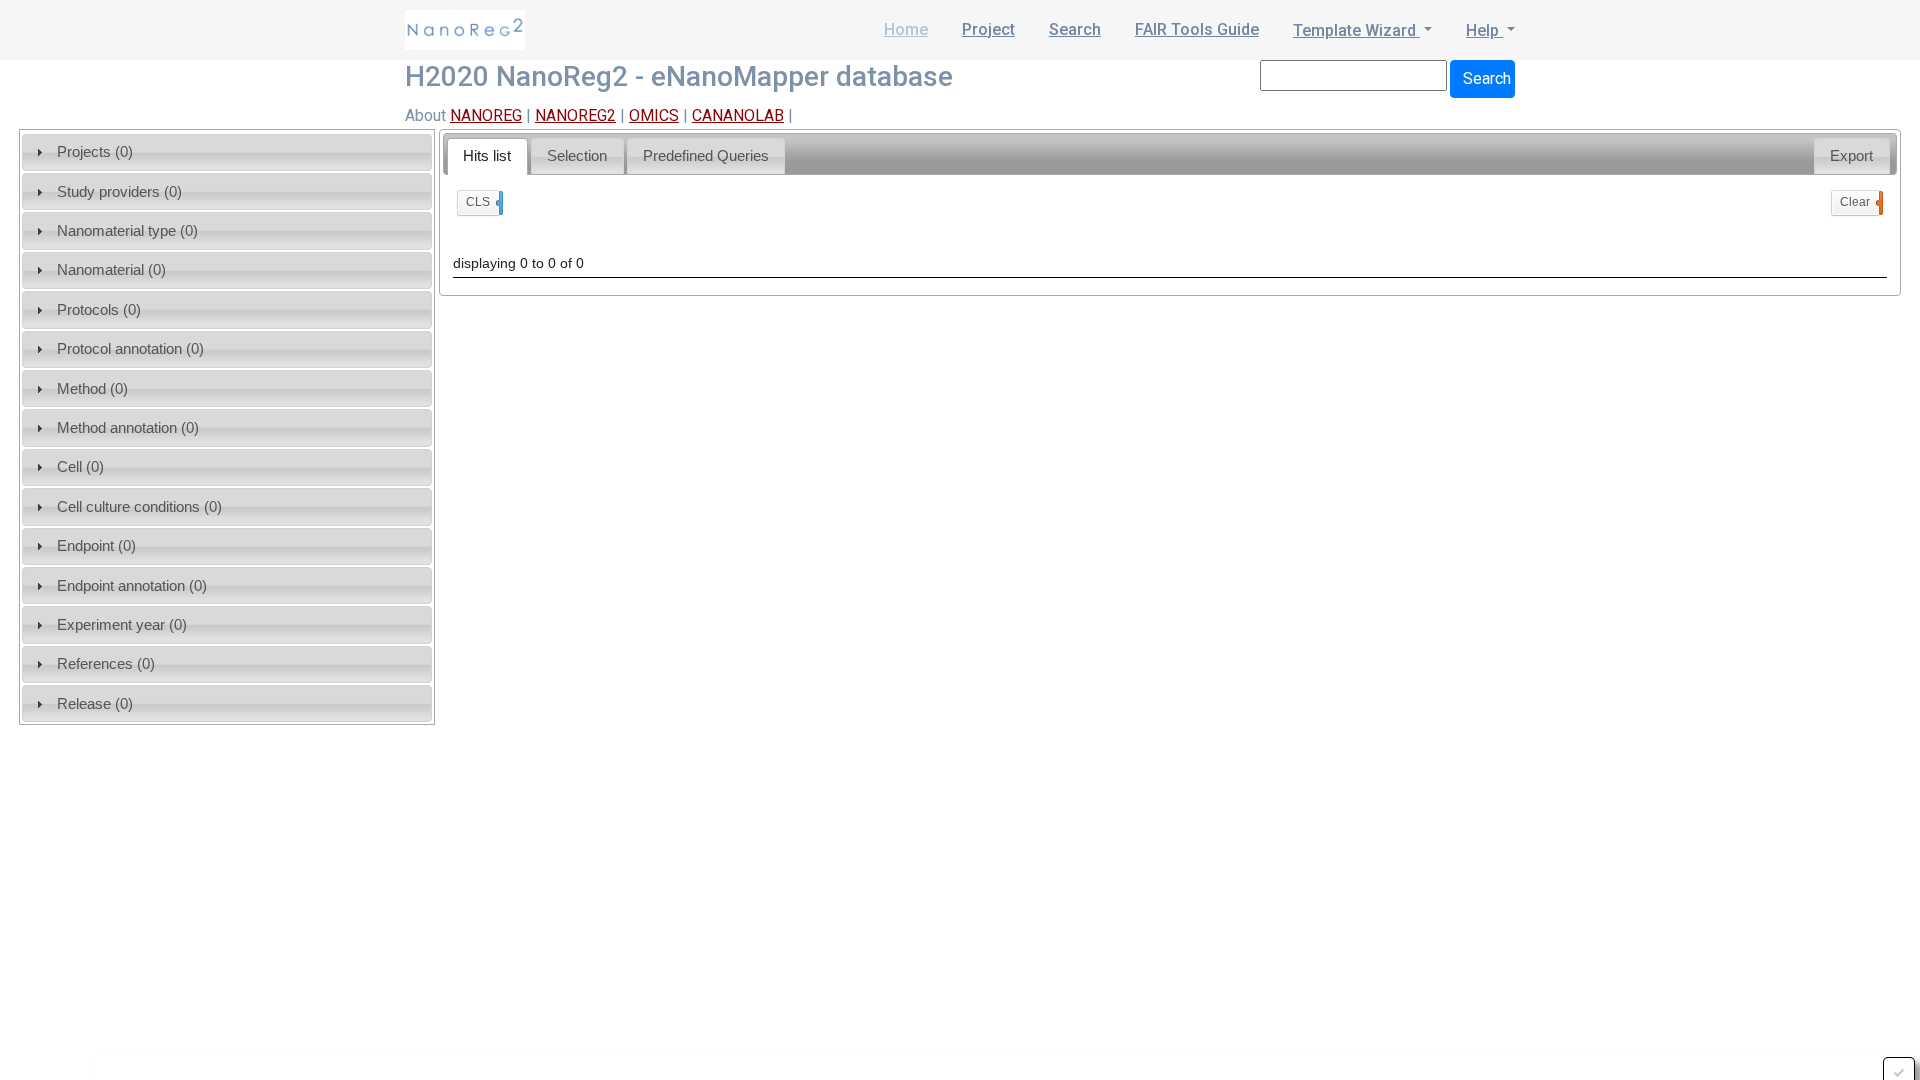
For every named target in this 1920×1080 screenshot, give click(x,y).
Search (1075, 29)
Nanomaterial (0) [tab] (111, 269)
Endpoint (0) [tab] (96, 545)
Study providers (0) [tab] (119, 191)
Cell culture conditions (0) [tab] (139, 506)
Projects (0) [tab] (95, 151)
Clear (1859, 202)
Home (906, 29)
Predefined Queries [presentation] (706, 155)
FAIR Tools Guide (1197, 29)
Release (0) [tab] (95, 703)
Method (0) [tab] (92, 388)
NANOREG (486, 115)
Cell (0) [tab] (80, 466)
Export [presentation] (1851, 155)
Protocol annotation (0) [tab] (130, 348)
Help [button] (1484, 30)
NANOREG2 (575, 115)
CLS (482, 202)
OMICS (654, 115)
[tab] (487, 156)
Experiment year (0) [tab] (122, 624)
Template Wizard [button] (1356, 30)
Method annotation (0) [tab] (128, 427)
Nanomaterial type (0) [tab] (127, 230)
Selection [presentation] (577, 155)
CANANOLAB (738, 115)
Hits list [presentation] (487, 155)
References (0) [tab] (106, 663)
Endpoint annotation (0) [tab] (132, 585)
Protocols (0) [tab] (99, 309)
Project (988, 29)
